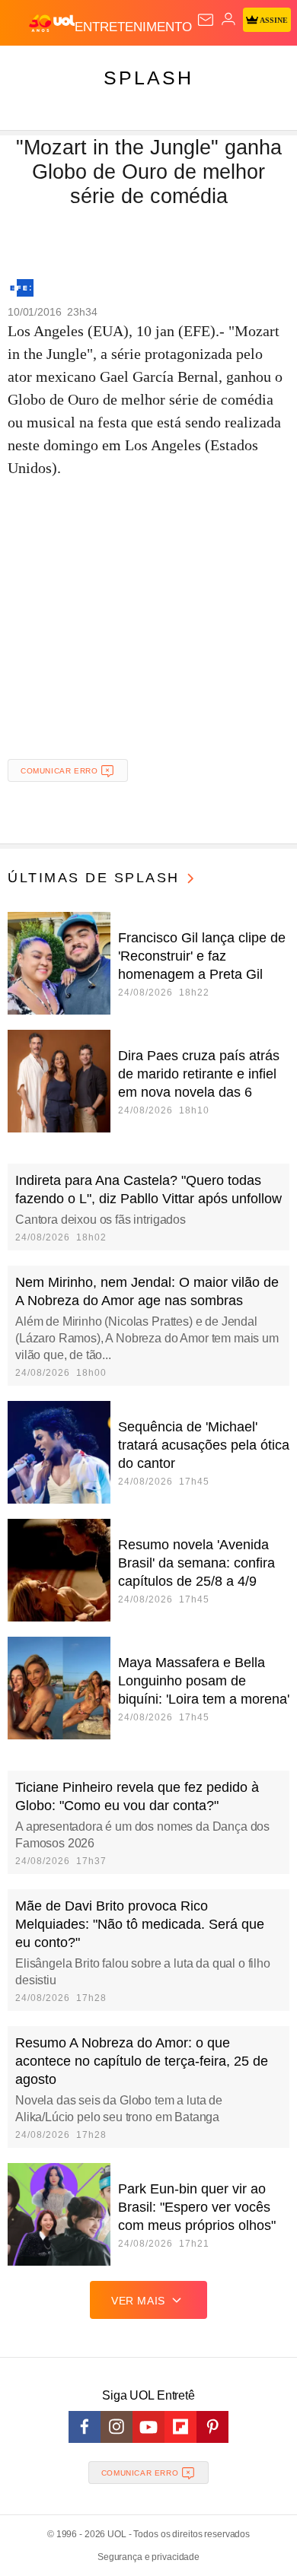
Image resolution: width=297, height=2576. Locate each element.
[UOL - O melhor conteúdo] (52, 24)
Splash (148, 78)
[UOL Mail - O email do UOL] (206, 20)
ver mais (138, 2301)
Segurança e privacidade (148, 2557)
